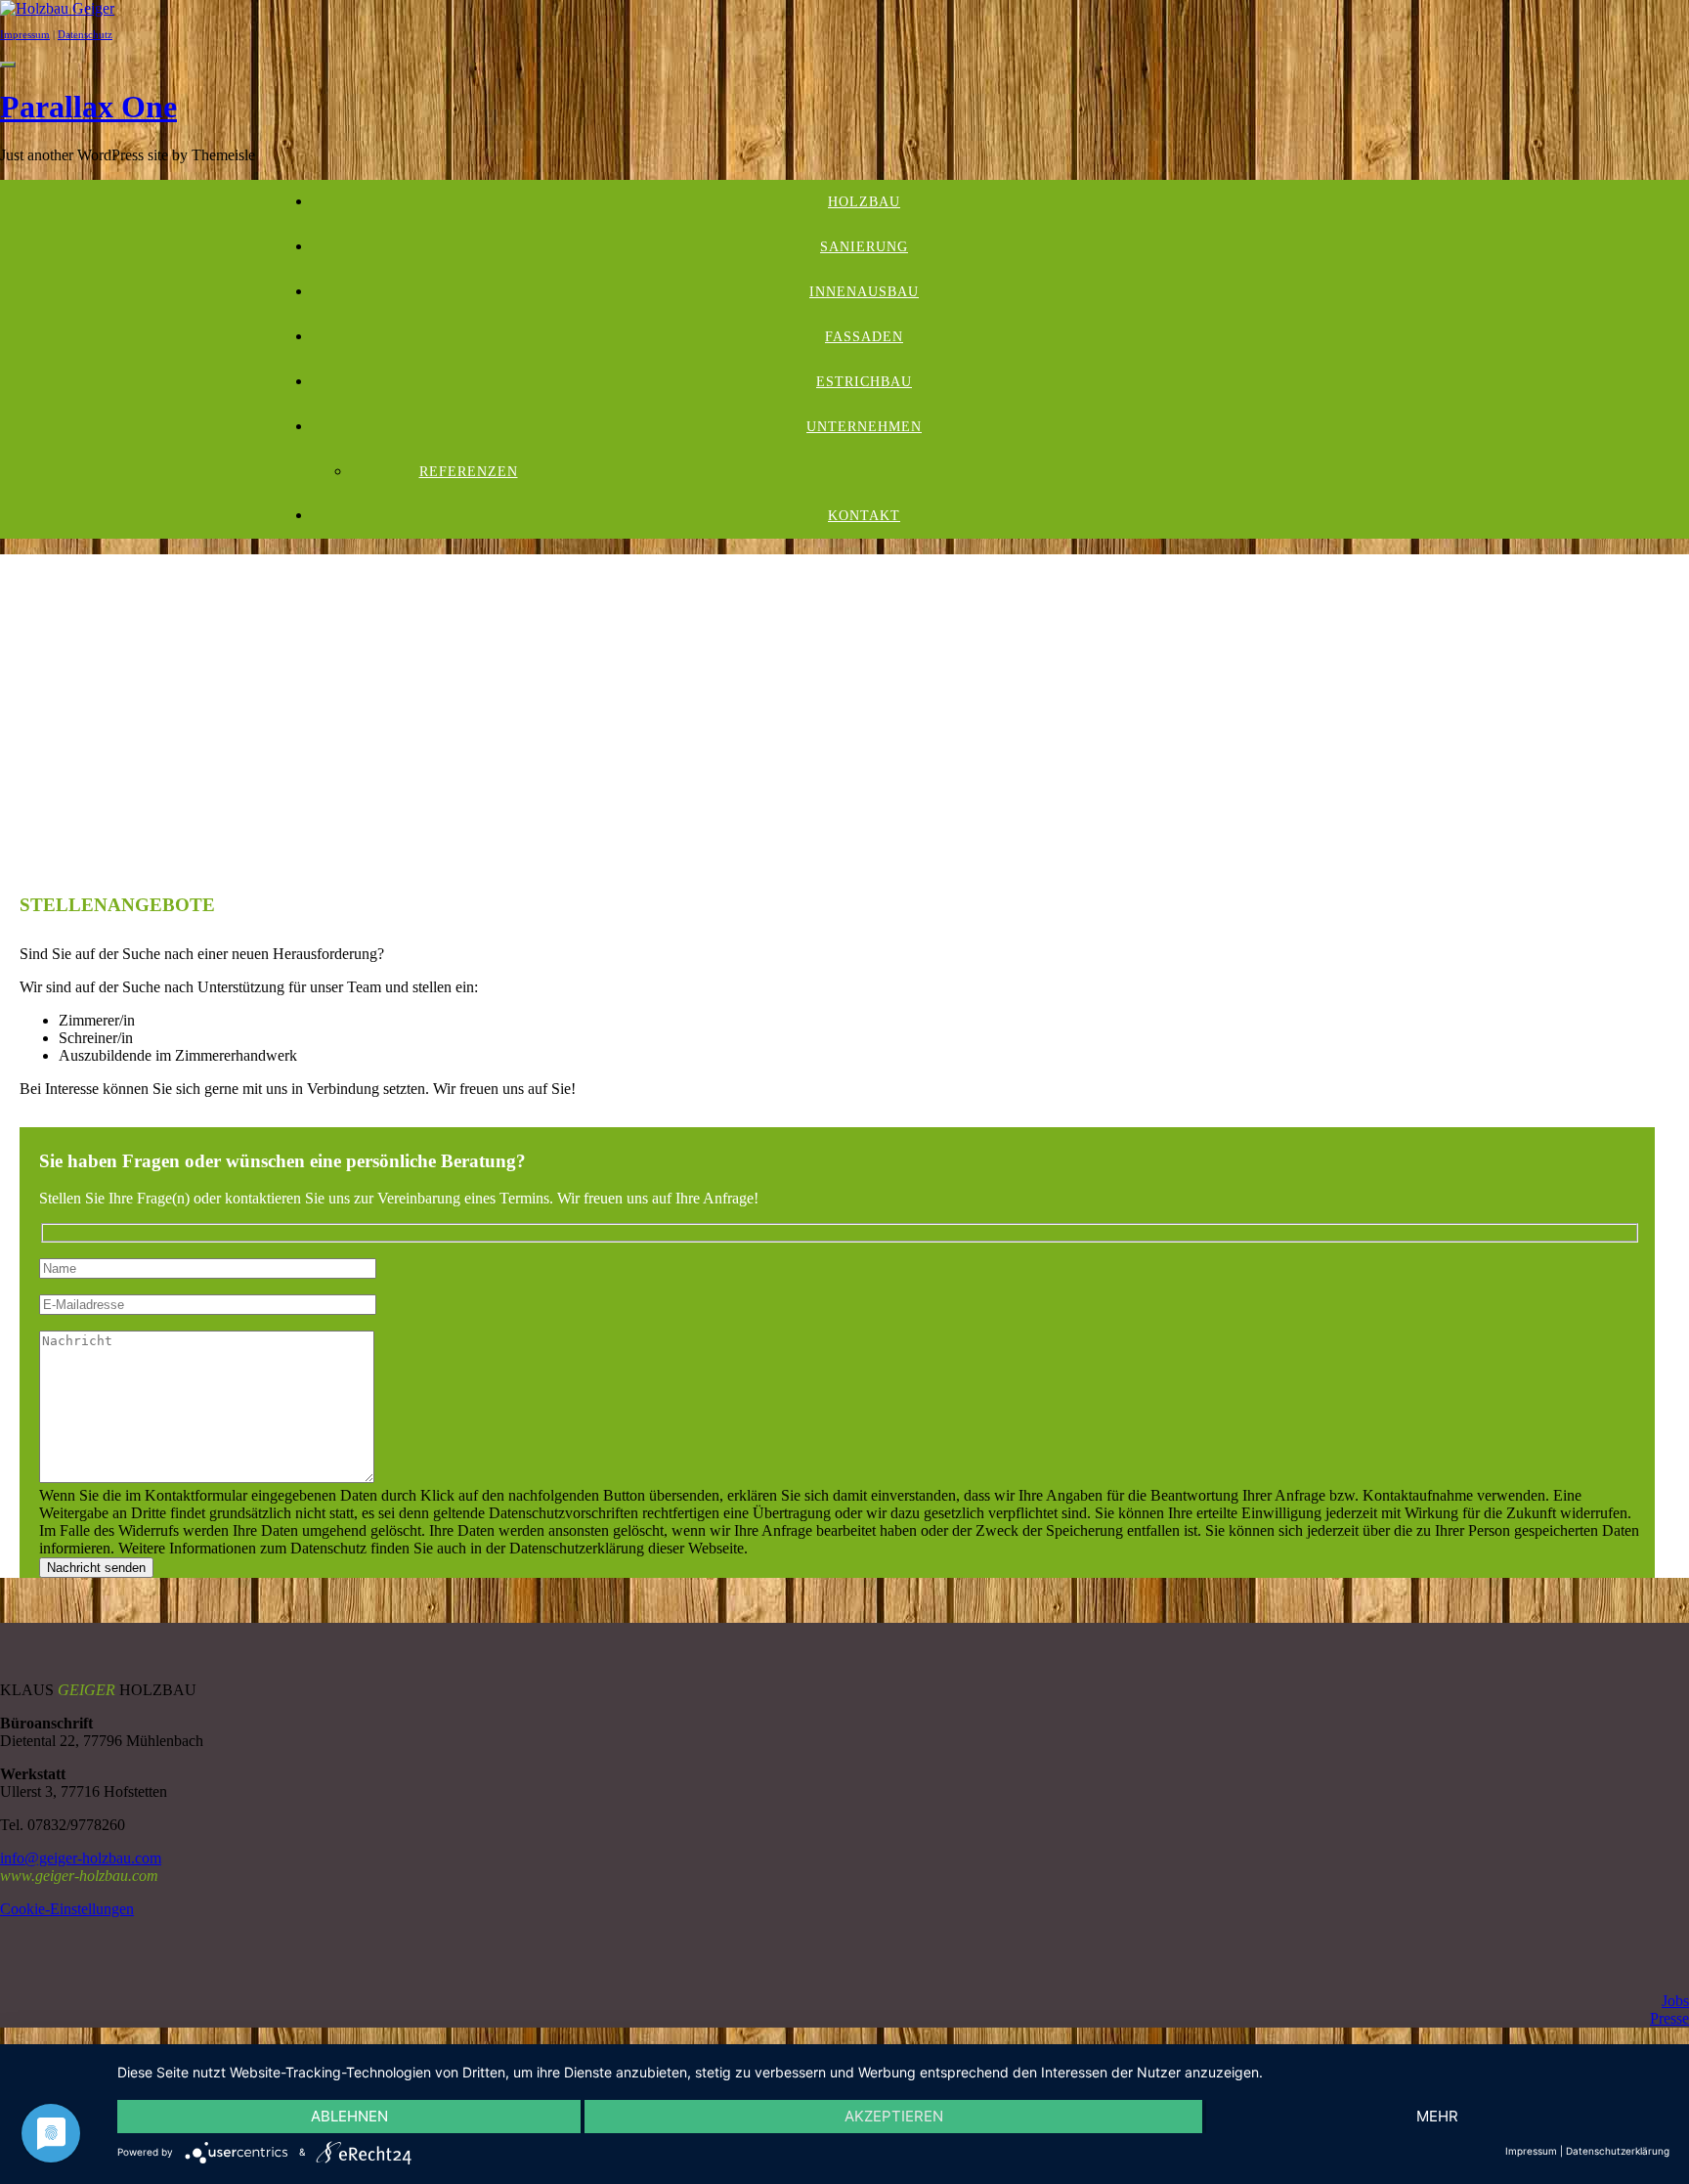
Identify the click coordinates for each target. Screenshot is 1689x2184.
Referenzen (469, 472)
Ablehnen (349, 2116)
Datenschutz (85, 34)
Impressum (25, 34)
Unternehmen (864, 427)
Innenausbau (864, 292)
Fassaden (864, 337)
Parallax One (88, 107)
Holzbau (864, 202)
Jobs (1675, 2001)
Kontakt (864, 516)
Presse (1669, 2018)
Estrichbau (864, 382)
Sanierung (864, 247)
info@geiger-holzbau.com (81, 1858)
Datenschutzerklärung (1618, 2151)
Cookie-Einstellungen (67, 1909)
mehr (1437, 2116)
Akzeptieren (894, 2116)
